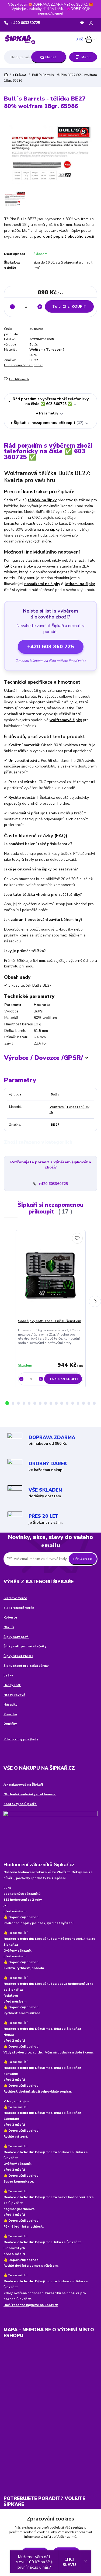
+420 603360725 (25, 23)
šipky (55, 529)
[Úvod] (20, 39)
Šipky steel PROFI (18, 1656)
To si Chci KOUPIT (69, 307)
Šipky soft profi (16, 1637)
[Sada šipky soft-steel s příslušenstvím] (50, 1276)
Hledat (50, 57)
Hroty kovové (14, 1695)
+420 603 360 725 (51, 647)
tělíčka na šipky (18, 566)
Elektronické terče (19, 1608)
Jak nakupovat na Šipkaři (23, 1785)
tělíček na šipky (42, 500)
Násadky (11, 1704)
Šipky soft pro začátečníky (25, 1646)
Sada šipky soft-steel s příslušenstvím (50, 1321)
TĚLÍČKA (19, 75)
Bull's (34, 344)
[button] (7, 1403)
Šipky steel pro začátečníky (26, 1666)
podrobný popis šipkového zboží (64, 236)
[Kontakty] (50, 1834)
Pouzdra (10, 1714)
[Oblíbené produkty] (82, 23)
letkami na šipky (80, 584)
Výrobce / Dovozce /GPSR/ (43, 1058)
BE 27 (34, 360)
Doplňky (10, 1724)
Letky (8, 1675)
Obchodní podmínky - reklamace (30, 1794)
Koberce (10, 1617)
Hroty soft (12, 1685)
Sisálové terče (15, 1598)
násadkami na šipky (42, 584)
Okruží (9, 1627)
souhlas (77, 2527)
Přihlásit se (83, 1559)
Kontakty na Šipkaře (20, 1804)
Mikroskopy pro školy (21, 1739)
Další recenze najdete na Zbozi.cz (31, 2305)
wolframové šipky (66, 720)
